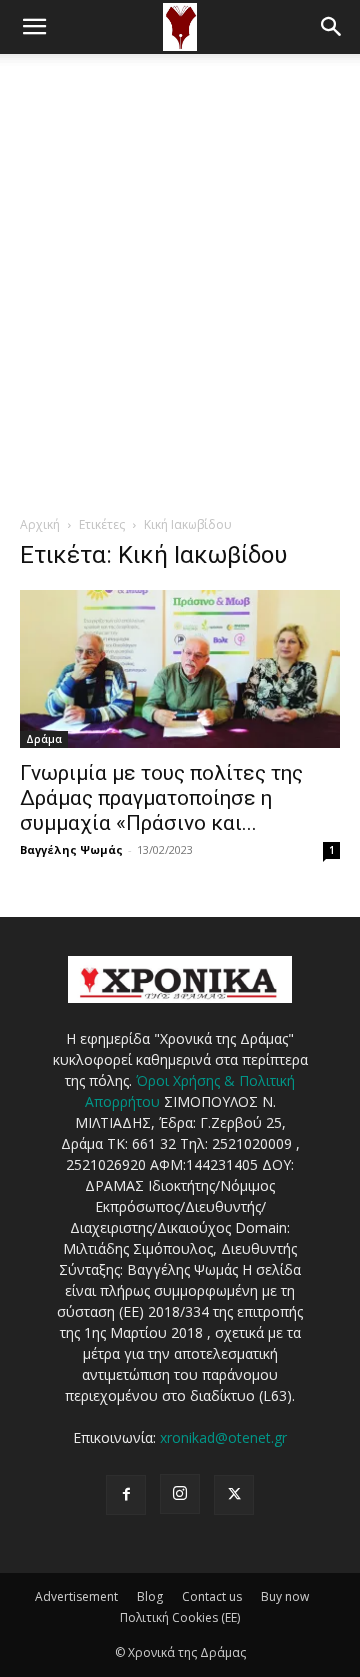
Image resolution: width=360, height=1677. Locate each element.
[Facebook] (126, 1495)
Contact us (212, 1596)
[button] (34, 27)
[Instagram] (180, 1494)
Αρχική (40, 524)
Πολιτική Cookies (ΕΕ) (180, 1617)
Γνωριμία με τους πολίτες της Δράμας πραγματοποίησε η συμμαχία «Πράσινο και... (161, 798)
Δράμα (44, 739)
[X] (234, 1495)
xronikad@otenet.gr (223, 1437)
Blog (150, 1596)
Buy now (285, 1596)
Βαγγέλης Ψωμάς (71, 849)
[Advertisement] (180, 244)
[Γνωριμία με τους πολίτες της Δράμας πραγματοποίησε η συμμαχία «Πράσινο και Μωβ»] (180, 669)
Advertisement (76, 1596)
